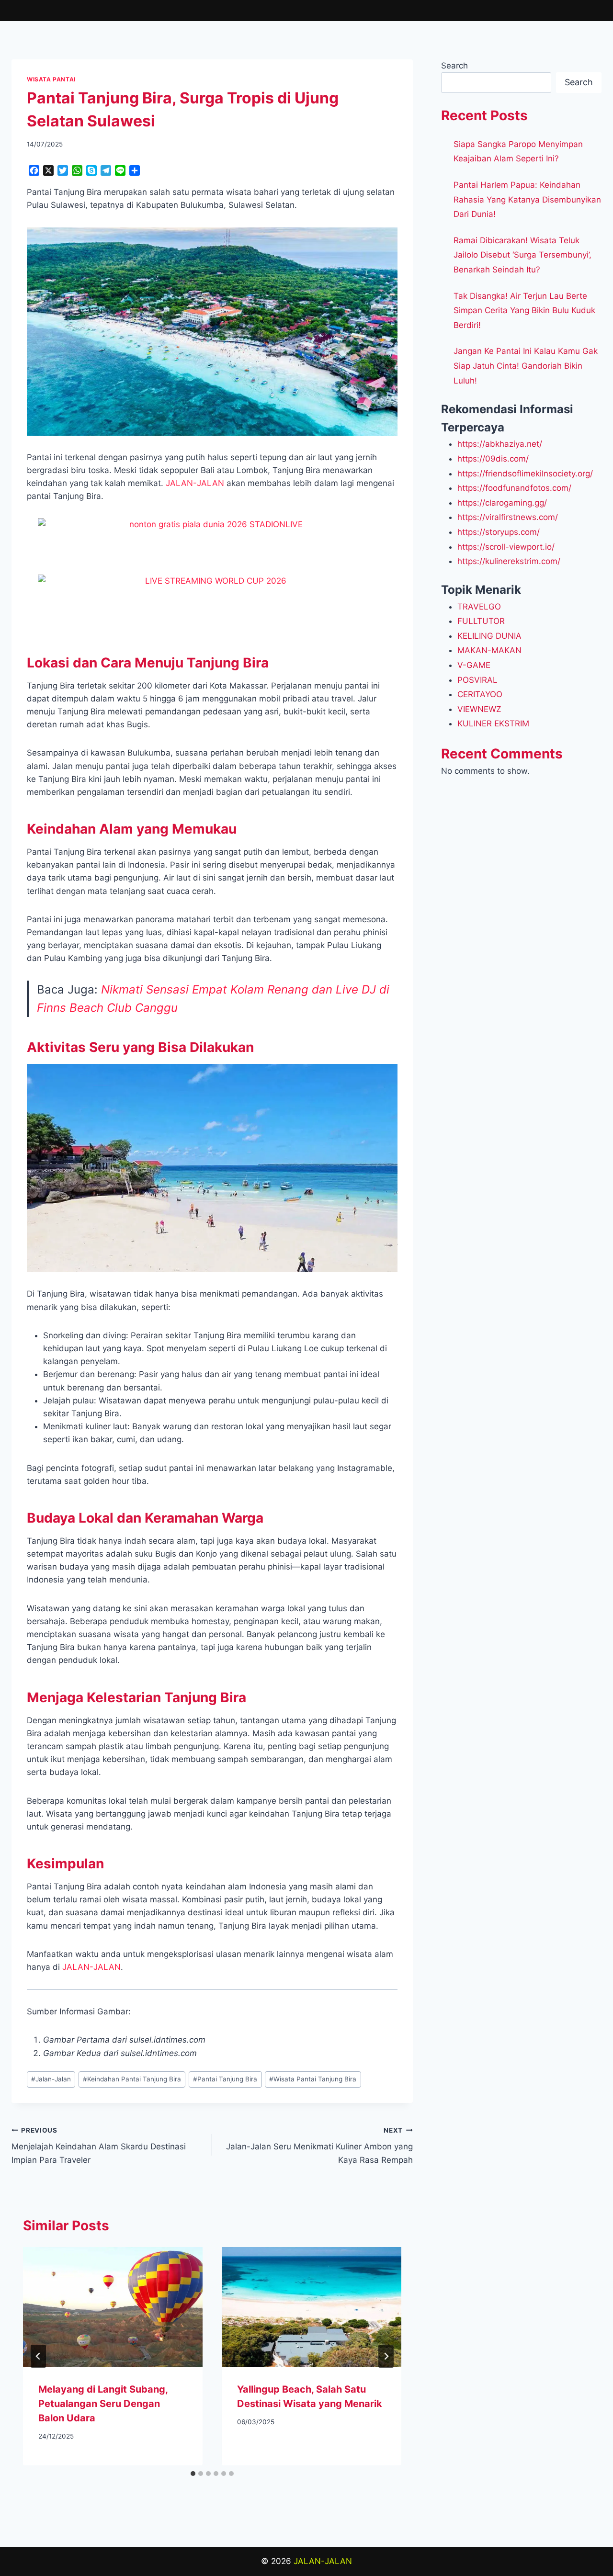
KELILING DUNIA (489, 636)
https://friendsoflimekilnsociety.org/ (525, 474)
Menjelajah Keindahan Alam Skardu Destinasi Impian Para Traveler (99, 2146)
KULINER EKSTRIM (493, 723)
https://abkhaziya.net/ (500, 444)
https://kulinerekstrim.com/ (509, 561)
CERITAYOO (480, 694)
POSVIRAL (477, 680)
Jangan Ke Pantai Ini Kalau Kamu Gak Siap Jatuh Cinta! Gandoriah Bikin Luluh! (526, 366)
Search (454, 66)
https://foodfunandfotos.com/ (514, 488)
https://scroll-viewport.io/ (506, 547)
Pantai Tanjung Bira (225, 2079)
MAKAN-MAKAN (489, 650)
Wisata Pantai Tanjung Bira (313, 2079)
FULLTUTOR (481, 621)
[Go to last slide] (38, 2356)
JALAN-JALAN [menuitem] (195, 483)
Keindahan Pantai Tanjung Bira (132, 2079)
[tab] (193, 2474)
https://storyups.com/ (499, 532)
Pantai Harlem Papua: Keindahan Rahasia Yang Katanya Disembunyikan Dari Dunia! (527, 199)
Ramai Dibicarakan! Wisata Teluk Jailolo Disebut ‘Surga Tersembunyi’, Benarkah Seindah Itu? (522, 255)
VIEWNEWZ (479, 709)
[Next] (386, 2356)
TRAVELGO (479, 607)
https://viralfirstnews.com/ (508, 517)
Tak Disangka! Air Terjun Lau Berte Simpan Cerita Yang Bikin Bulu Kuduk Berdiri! (524, 311)
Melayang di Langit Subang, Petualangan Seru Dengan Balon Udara (103, 2404)
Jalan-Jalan (51, 2079)
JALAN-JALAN (323, 2561)
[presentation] (113, 2307)
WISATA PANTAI (51, 79)
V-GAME (474, 665)
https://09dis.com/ (493, 459)
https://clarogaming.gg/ (502, 503)
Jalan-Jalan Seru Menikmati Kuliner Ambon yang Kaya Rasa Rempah (319, 2146)
